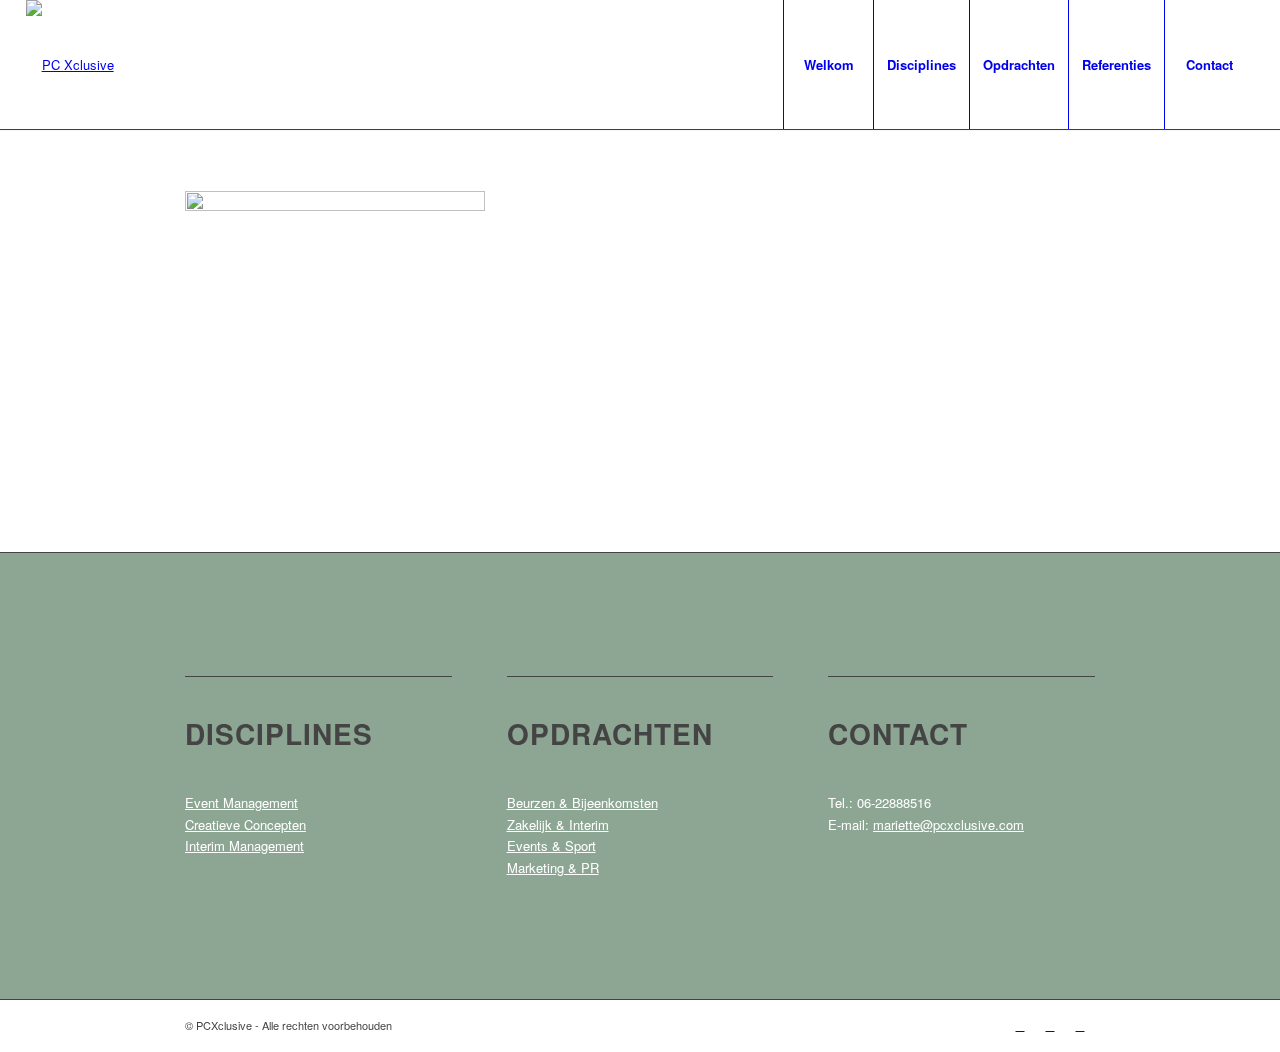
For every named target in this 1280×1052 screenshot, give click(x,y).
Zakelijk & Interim (558, 824)
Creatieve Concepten (245, 824)
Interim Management (244, 845)
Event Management (241, 802)
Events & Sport (551, 845)
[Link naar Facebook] (1020, 1025)
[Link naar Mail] (1080, 1025)
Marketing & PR (553, 867)
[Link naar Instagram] (1050, 1025)
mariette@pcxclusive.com (948, 824)
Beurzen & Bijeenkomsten (582, 802)
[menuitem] (828, 64)
